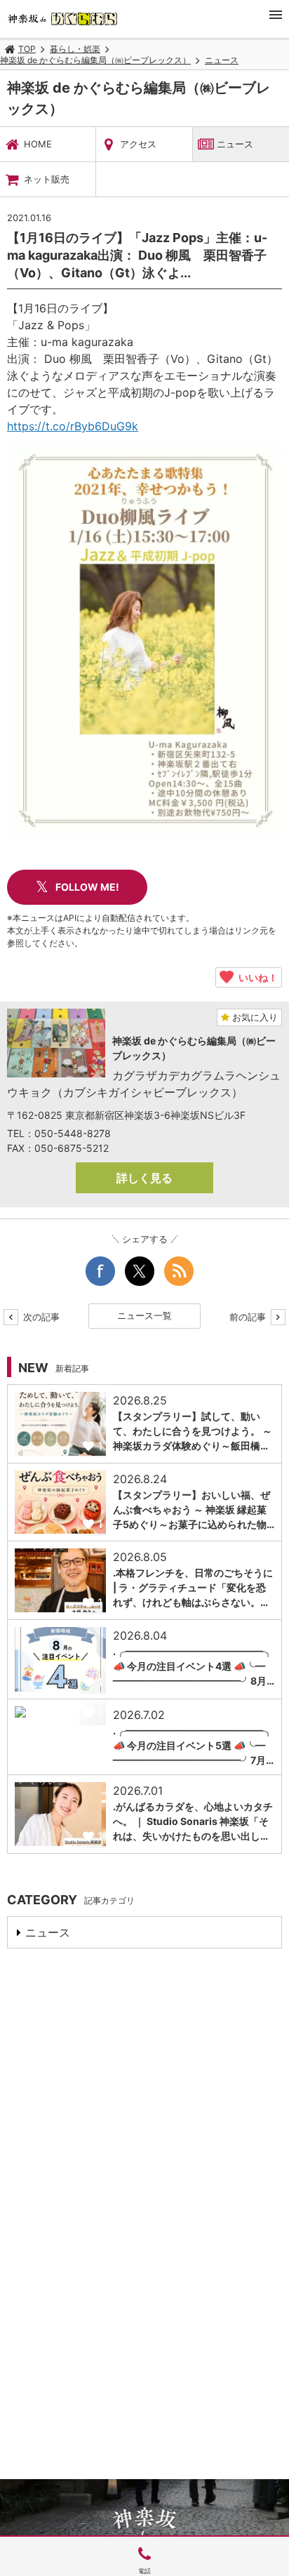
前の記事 (249, 1317)
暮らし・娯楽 (75, 49)
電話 (144, 2571)
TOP (27, 49)
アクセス (138, 144)
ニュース (222, 60)
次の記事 (40, 1317)
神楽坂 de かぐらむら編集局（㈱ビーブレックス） (95, 60)
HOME (38, 144)
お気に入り (254, 1017)
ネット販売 (47, 179)
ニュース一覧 (144, 1315)
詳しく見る (144, 1178)
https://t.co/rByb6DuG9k (73, 426)
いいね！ (256, 977)
